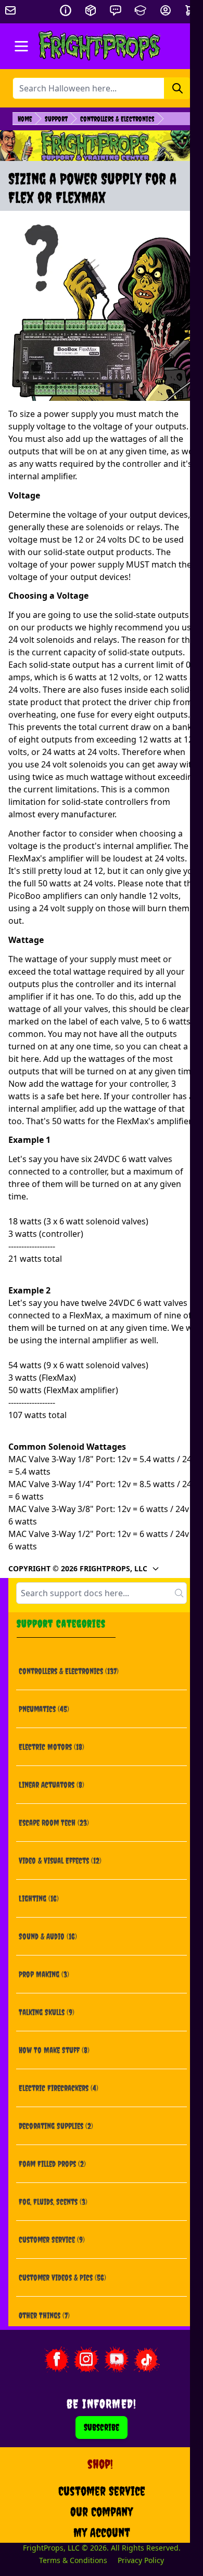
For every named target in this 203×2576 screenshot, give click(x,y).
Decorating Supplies (56, 2126)
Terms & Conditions (73, 2560)
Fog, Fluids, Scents (53, 2202)
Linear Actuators (52, 1785)
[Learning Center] (141, 10)
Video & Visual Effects (60, 1860)
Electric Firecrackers (59, 2088)
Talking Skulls (47, 2012)
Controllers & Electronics (117, 119)
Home (25, 119)
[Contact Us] (116, 10)
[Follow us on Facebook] (56, 2359)
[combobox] (102, 1593)
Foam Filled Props (52, 2164)
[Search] (177, 88)
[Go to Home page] (100, 46)
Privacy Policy (141, 2560)
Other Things (44, 2315)
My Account (102, 2532)
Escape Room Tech (54, 1823)
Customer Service (52, 2240)
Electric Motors (52, 1747)
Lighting (39, 1898)
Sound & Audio (48, 1936)
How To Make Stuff (54, 2050)
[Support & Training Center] (102, 146)
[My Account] (166, 10)
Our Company (102, 2512)
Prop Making (44, 1974)
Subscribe (102, 2427)
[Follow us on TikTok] (147, 2359)
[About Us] (66, 10)
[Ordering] (91, 10)
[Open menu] (21, 46)
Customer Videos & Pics (62, 2277)
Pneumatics (44, 1709)
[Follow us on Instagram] (86, 2359)
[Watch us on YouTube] (117, 2359)
